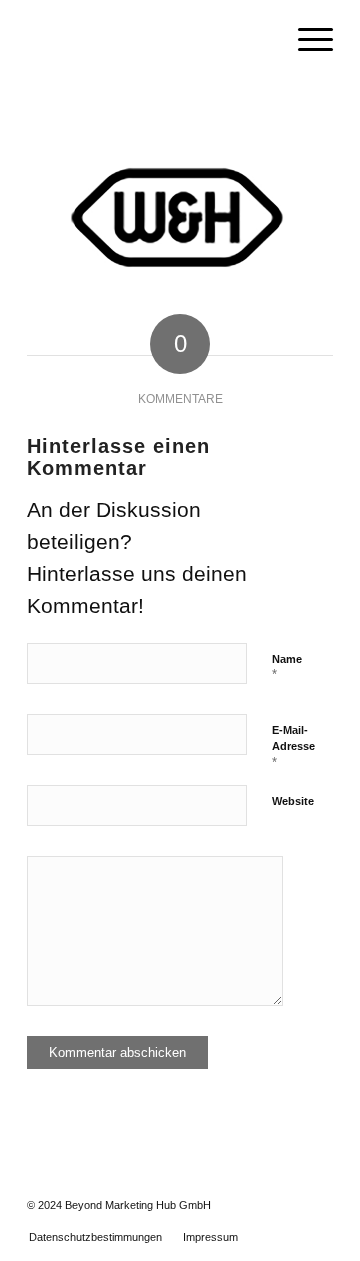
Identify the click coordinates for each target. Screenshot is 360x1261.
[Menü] (305, 40)
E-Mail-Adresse (293, 747)
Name (287, 668)
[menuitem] (305, 40)
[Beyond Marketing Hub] (149, 40)
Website (293, 801)
